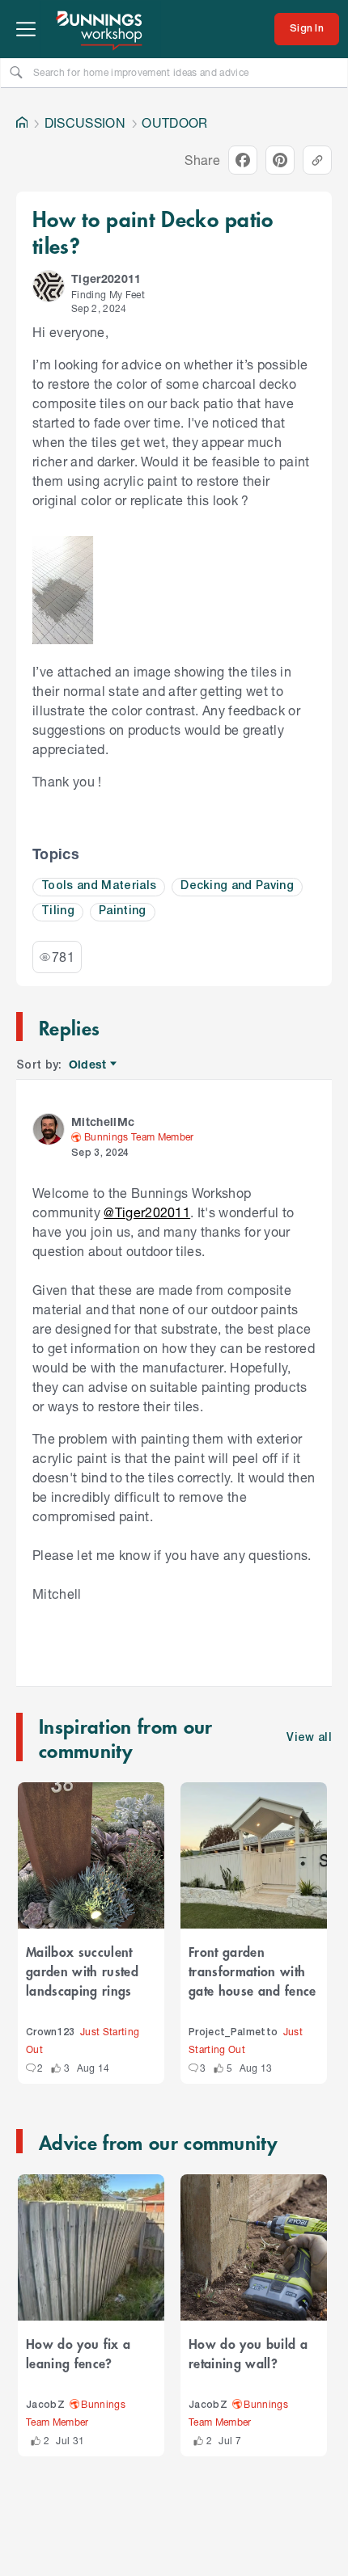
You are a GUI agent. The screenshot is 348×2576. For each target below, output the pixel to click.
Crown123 (51, 2032)
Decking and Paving (237, 886)
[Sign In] (307, 29)
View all (309, 1738)
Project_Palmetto (233, 2032)
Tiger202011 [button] (106, 278)
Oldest (89, 1065)
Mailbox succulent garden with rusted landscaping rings (82, 1971)
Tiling (58, 911)
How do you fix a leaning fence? (78, 2353)
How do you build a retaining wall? (248, 2353)
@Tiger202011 (147, 1212)
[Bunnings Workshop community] (100, 29)
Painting (123, 911)
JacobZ (45, 2405)
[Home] (22, 123)
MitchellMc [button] (103, 1121)
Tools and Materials (99, 886)
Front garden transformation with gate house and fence (253, 1971)
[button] (49, 286)
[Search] (16, 72)
